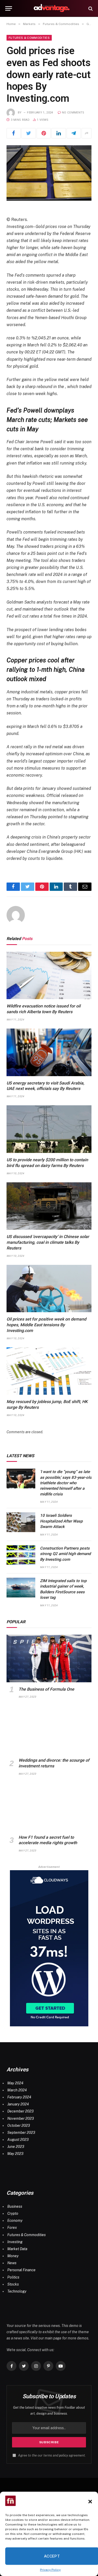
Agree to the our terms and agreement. (51, 2455)
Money (13, 2256)
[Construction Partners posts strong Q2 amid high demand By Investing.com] (21, 1555)
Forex (12, 2228)
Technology (17, 2291)
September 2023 (21, 2133)
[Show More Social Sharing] (87, 133)
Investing (15, 2242)
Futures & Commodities (29, 38)
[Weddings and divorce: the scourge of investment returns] (49, 1730)
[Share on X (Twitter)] (28, 133)
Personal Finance (21, 2270)
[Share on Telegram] (74, 133)
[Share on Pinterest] (44, 133)
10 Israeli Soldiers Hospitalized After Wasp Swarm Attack (61, 1521)
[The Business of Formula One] (49, 1658)
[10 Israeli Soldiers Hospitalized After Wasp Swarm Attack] (21, 1522)
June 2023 (16, 2147)
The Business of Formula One (46, 1689)
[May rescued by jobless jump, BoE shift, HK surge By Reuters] (49, 1371)
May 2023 (15, 2154)
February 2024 (19, 2097)
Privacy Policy (50, 2570)
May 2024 (15, 2083)
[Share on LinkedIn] (59, 133)
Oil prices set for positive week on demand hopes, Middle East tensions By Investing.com (46, 1325)
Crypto (13, 2213)
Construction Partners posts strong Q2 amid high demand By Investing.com (65, 1554)
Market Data (17, 2249)
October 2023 (19, 2125)
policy (64, 2455)
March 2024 (17, 2090)
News (12, 2263)
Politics (13, 2277)
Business (15, 2206)
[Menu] (9, 8)
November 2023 (21, 2118)
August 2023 (18, 2140)
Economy (15, 2220)
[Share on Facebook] (14, 133)
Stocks (13, 2284)
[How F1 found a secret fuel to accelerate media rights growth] (49, 1807)
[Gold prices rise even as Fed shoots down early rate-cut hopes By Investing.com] (49, 173)
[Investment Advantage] (52, 8)
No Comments (73, 113)
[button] (90, 2502)
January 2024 (18, 2104)
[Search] (90, 8)
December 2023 (20, 2111)
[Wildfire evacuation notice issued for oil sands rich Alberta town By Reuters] (49, 976)
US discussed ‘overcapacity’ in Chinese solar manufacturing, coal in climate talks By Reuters (48, 1242)
